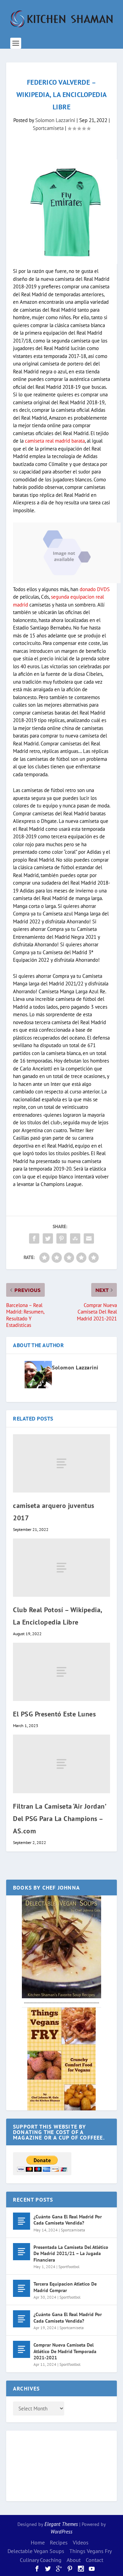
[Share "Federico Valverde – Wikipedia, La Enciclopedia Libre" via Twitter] (48, 1238)
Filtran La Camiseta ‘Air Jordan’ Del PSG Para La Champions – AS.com (59, 1819)
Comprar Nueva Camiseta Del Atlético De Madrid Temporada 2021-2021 (65, 2351)
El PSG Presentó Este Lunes (54, 1714)
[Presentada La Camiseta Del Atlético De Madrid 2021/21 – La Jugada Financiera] (22, 2252)
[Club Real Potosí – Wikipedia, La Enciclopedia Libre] (61, 1568)
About (74, 2560)
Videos (81, 2542)
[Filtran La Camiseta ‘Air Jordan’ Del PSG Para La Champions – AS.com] (61, 1764)
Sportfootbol (69, 2267)
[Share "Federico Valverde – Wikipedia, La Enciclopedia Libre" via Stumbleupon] (75, 1238)
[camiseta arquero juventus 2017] (61, 1463)
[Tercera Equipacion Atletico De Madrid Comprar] (22, 2288)
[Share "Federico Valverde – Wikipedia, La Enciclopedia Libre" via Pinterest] (61, 1238)
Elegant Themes (61, 2524)
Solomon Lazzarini (55, 120)
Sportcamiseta (48, 128)
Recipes (59, 2542)
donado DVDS (95, 589)
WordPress (61, 2532)
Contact (94, 2560)
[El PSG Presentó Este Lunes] (61, 1672)
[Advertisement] (40, 2465)
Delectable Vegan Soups (36, 2551)
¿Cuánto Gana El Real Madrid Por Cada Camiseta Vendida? (68, 2220)
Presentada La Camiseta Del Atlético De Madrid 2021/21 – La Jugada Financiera (71, 2253)
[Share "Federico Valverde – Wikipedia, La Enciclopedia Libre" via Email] (89, 1238)
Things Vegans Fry (91, 2551)
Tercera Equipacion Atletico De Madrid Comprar (65, 2287)
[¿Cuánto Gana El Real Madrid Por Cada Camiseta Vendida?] (22, 2221)
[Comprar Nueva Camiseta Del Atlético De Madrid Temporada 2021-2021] (22, 2349)
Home (38, 2542)
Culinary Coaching (41, 2560)
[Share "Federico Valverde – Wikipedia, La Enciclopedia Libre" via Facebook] (34, 1238)
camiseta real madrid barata (55, 441)
